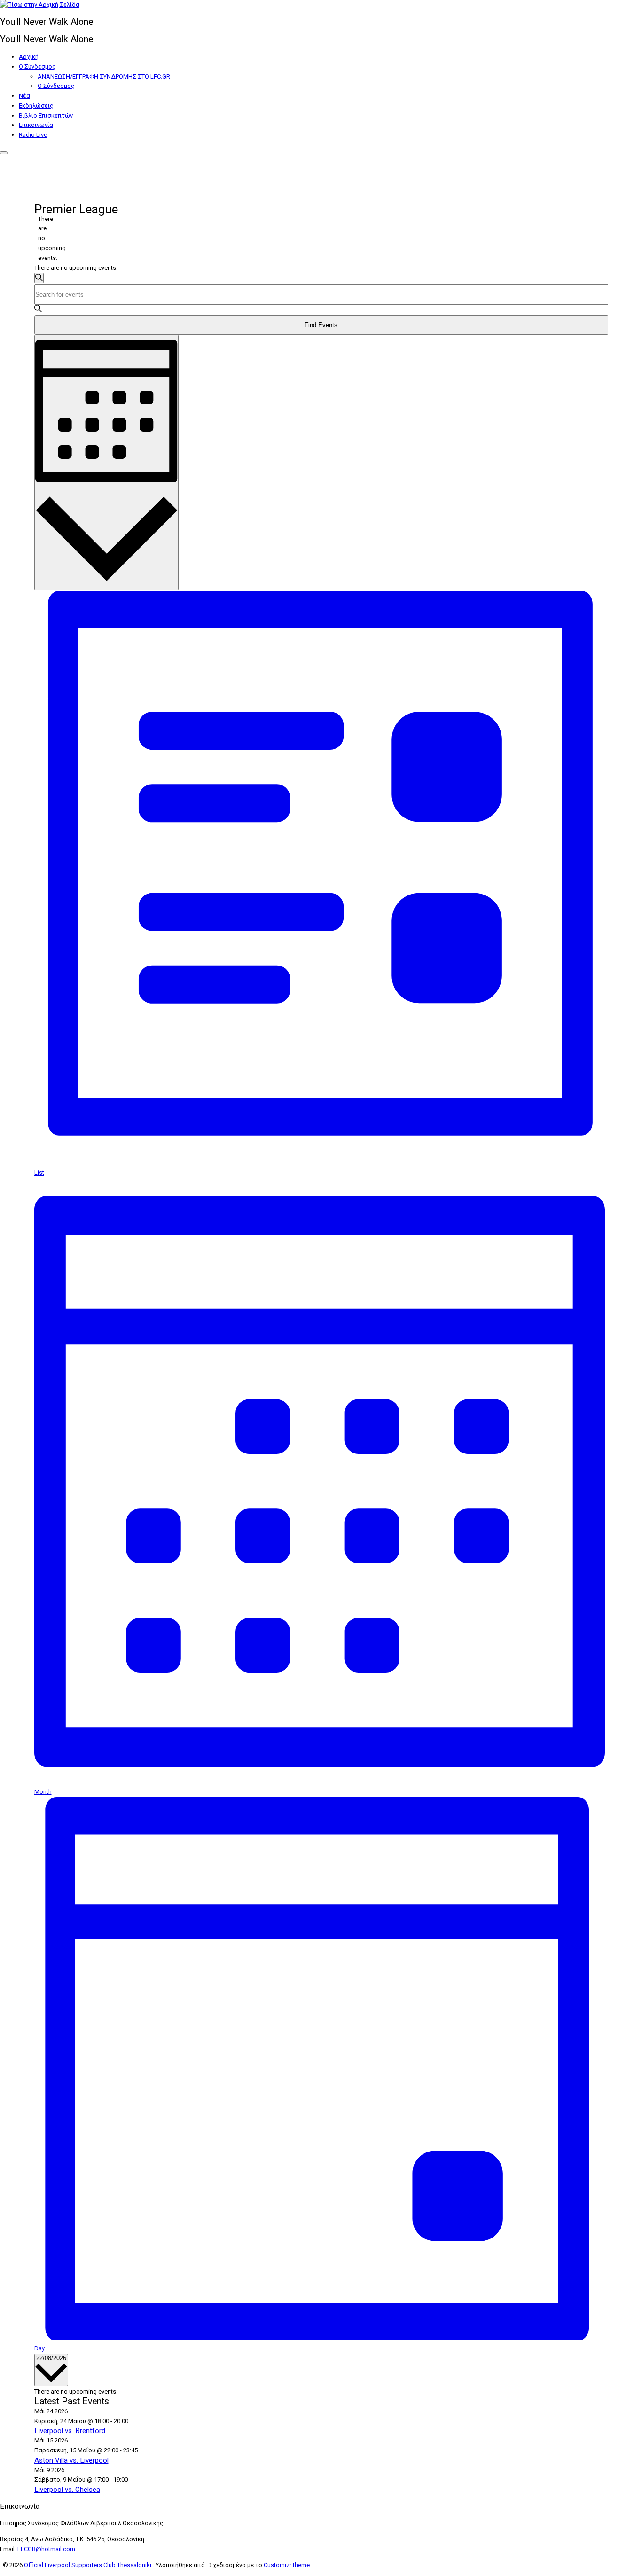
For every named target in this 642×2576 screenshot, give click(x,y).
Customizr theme (287, 2565)
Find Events (321, 325)
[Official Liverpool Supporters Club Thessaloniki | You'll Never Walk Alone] (40, 4)
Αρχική (29, 57)
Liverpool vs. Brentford (70, 2431)
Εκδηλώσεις (36, 106)
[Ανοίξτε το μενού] (4, 153)
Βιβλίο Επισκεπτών (46, 115)
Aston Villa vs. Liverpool (71, 2460)
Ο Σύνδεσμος (37, 67)
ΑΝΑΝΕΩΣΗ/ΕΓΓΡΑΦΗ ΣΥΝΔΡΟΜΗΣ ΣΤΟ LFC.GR (104, 76)
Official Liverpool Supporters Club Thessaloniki (88, 2565)
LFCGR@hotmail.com (46, 2549)
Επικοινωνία (36, 125)
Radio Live (33, 135)
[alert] (42, 239)
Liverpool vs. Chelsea (67, 2490)
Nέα (24, 96)
